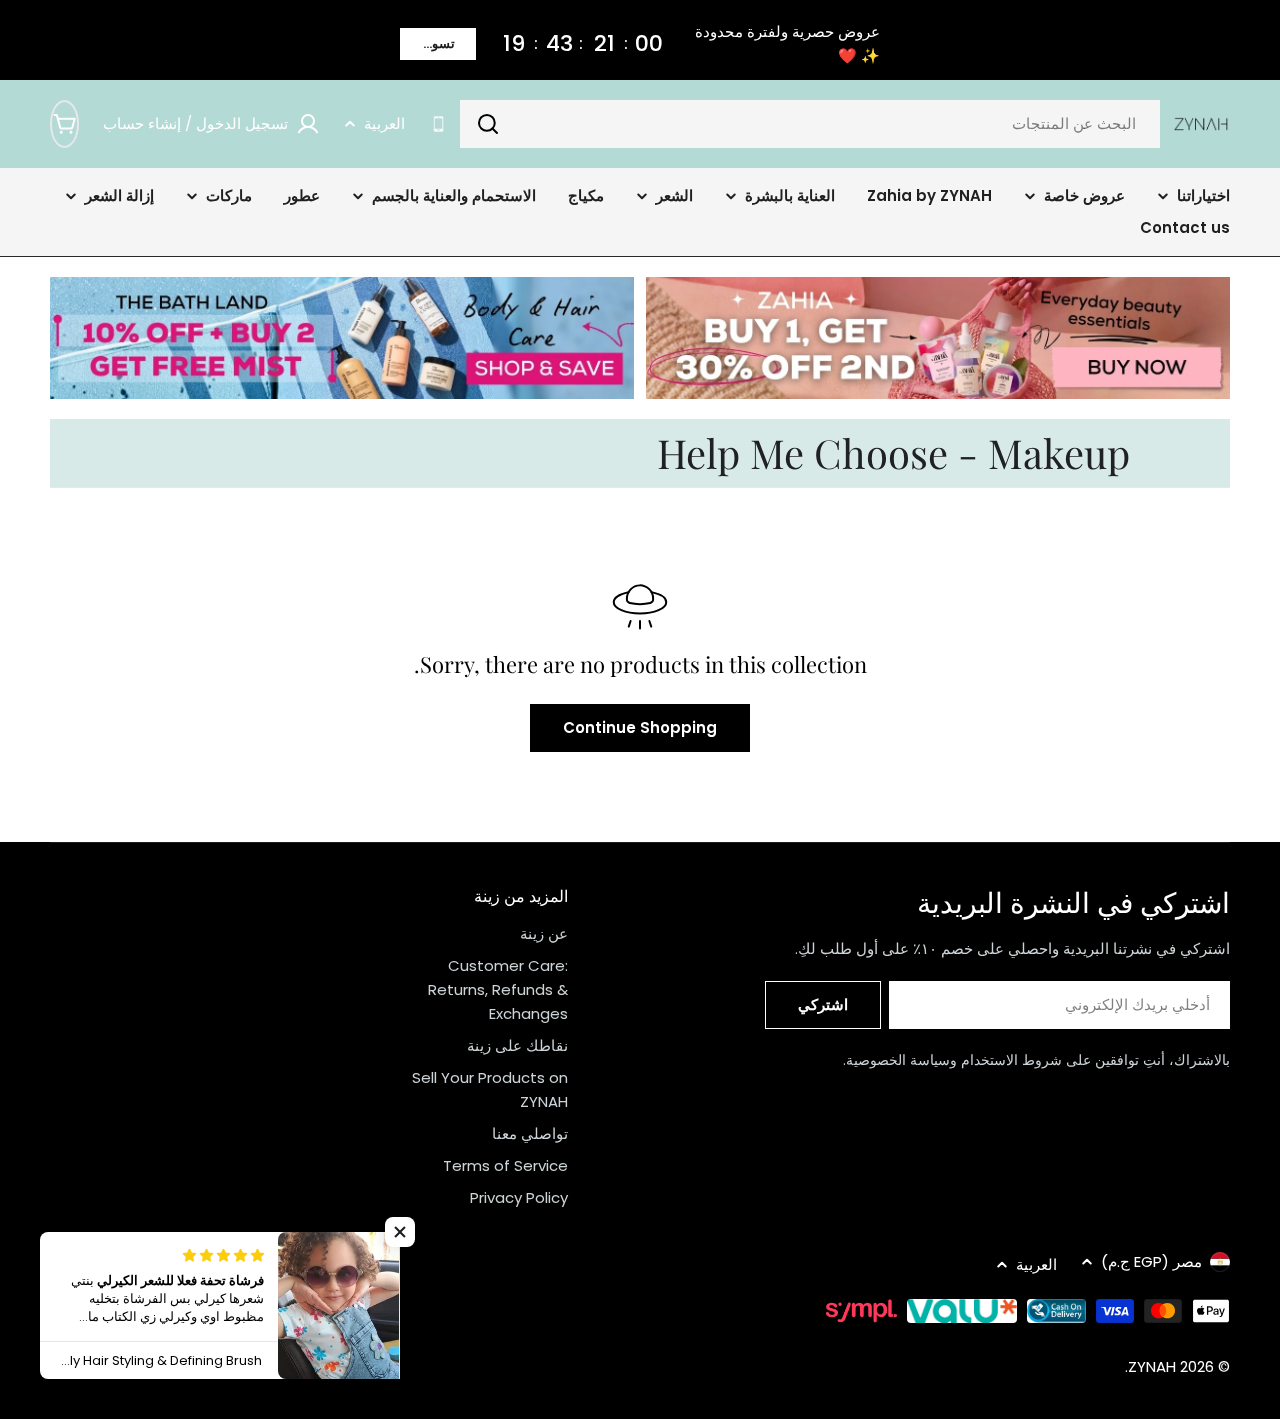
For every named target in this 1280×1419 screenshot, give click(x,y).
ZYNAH (1152, 1366)
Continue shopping (640, 727)
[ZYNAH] (938, 338)
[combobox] (810, 124)
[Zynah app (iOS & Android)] (438, 124)
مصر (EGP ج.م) (1151, 1261)
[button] (400, 1232)
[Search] (488, 124)
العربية (384, 123)
